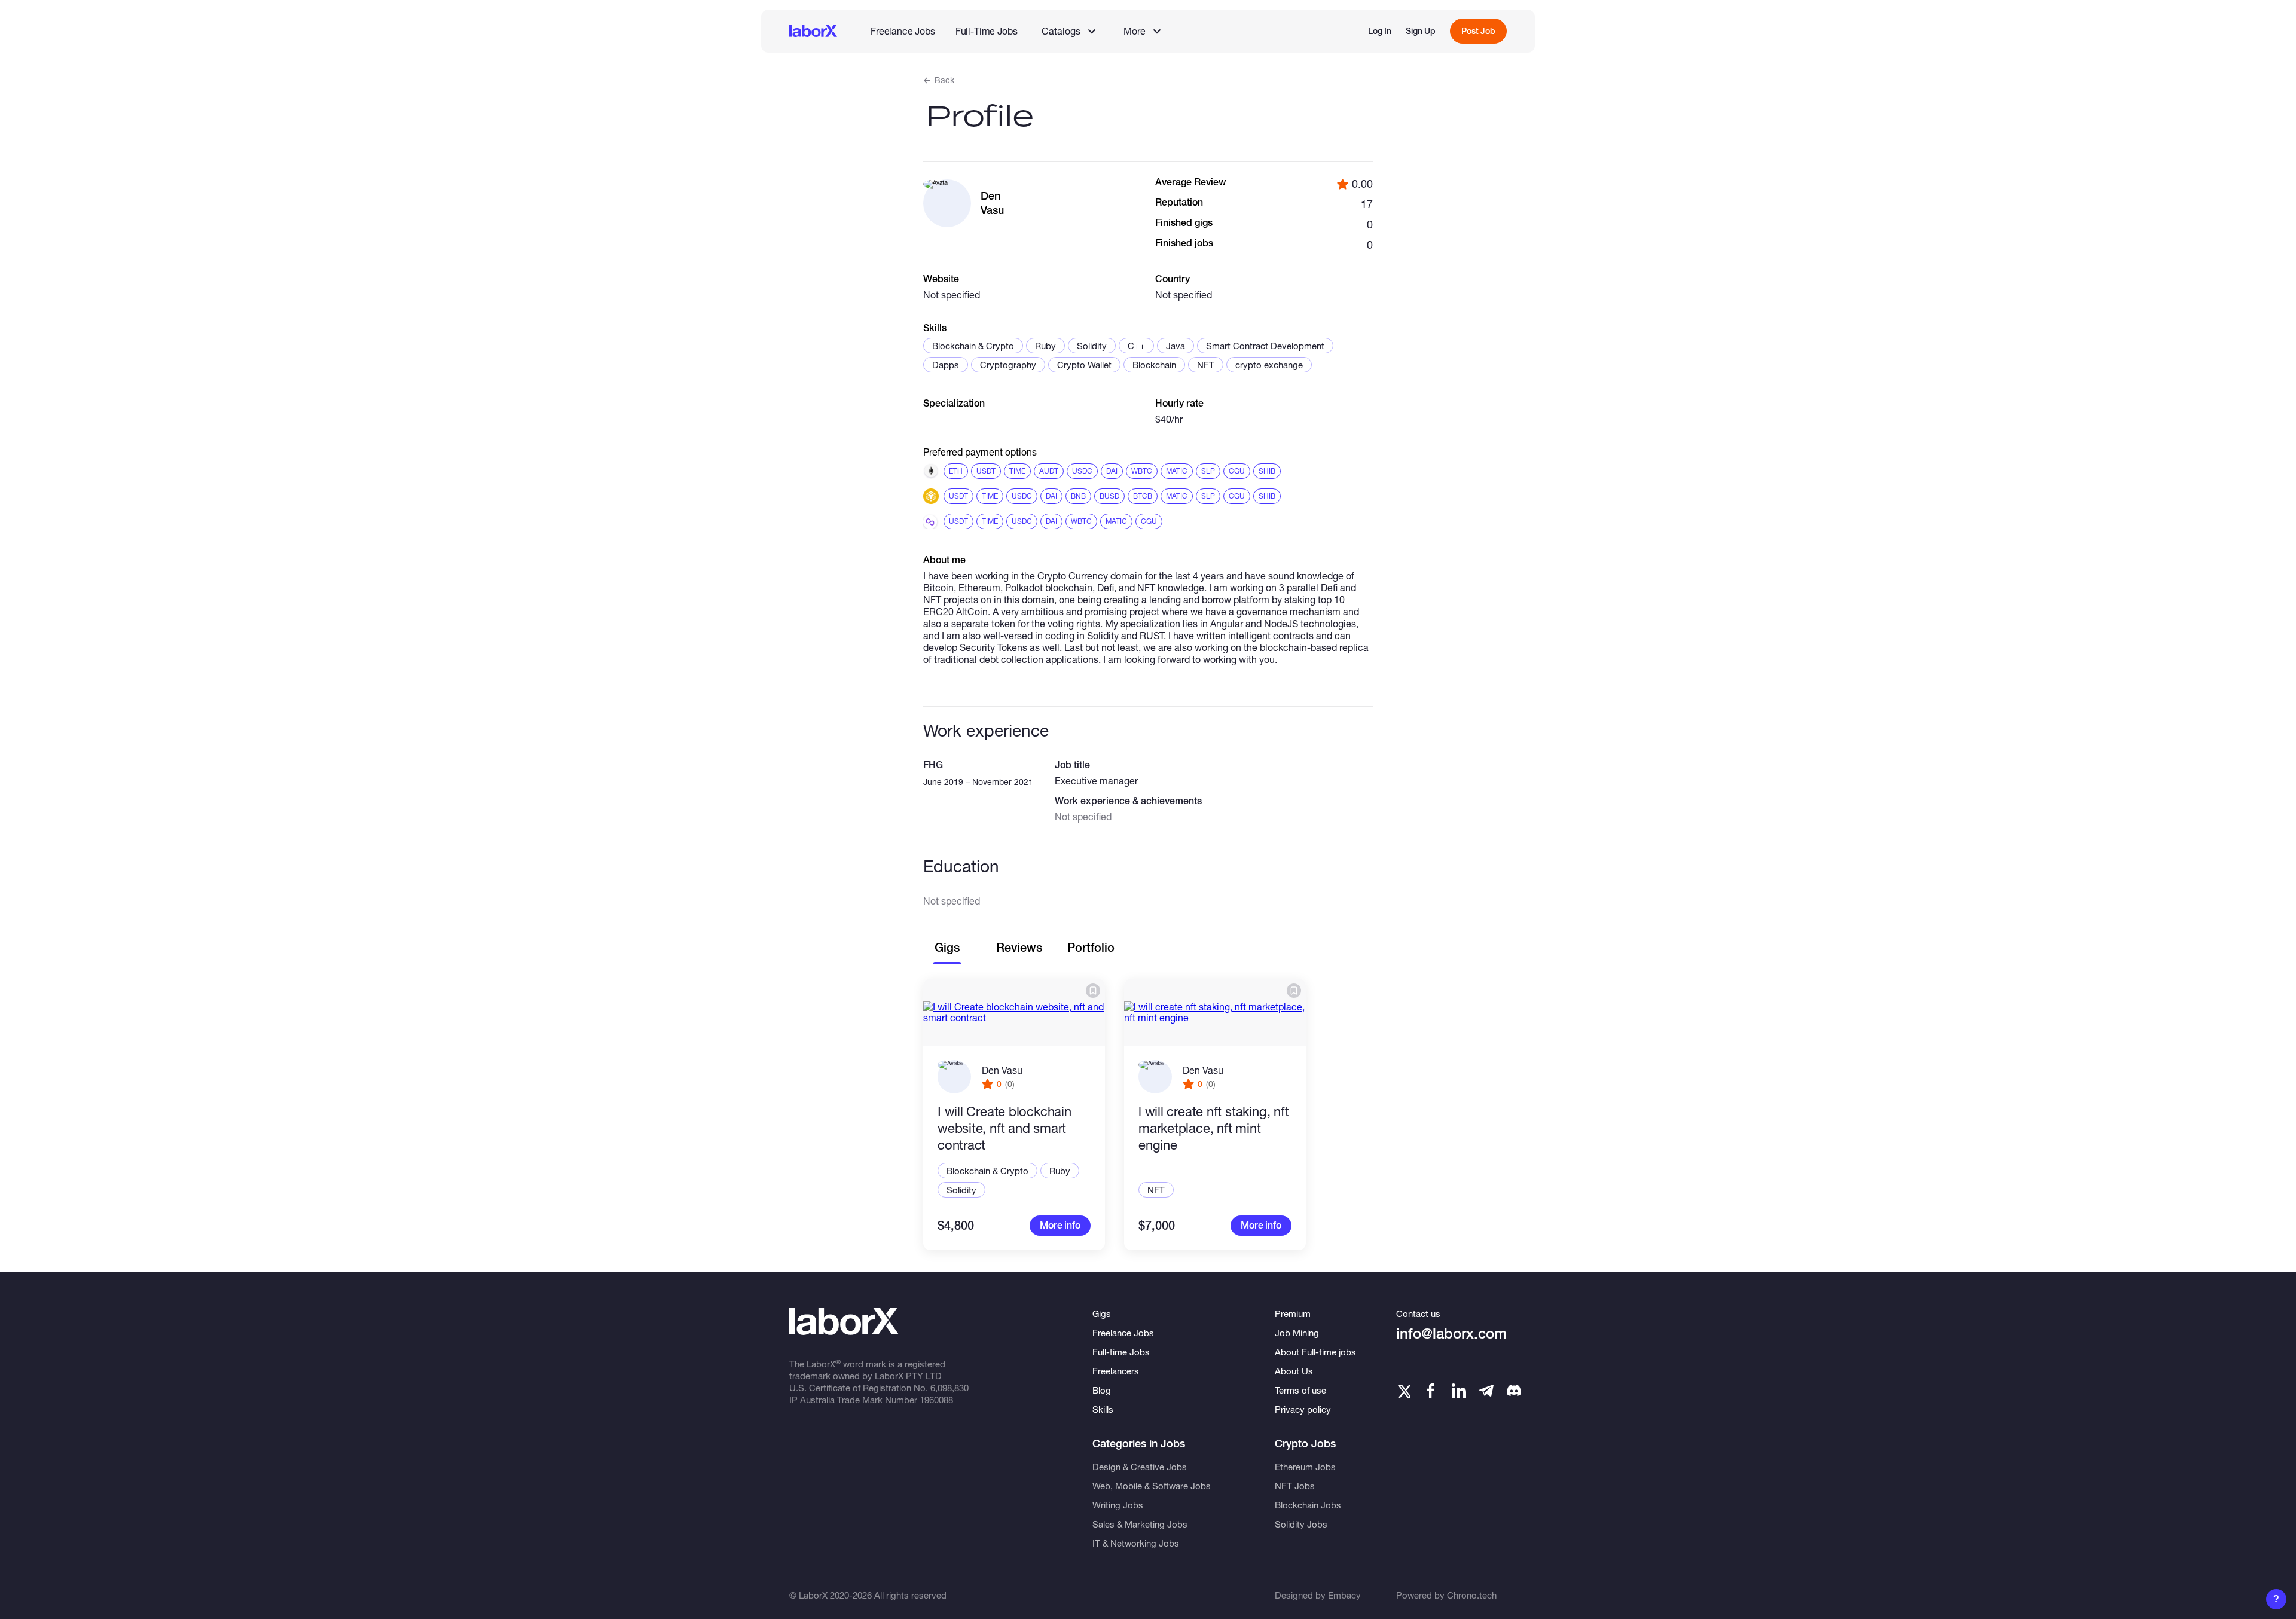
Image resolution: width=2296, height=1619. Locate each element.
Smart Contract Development (1265, 346)
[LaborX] (813, 31)
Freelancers (1116, 1371)
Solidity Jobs (1301, 1524)
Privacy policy (1303, 1409)
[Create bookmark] (1093, 991)
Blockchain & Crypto (973, 346)
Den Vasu (1002, 1070)
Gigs (1102, 1313)
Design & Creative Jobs (1140, 1467)
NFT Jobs (1295, 1486)
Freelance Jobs (903, 31)
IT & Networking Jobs (1136, 1543)
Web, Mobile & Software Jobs (1152, 1486)
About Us (1294, 1371)
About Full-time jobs (1315, 1352)
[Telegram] (1486, 1391)
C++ (1136, 346)
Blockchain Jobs (1308, 1505)
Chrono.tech (1472, 1595)
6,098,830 (949, 1388)
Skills (1103, 1409)
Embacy (1344, 1595)
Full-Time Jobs (987, 31)
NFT (1206, 365)
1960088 (936, 1400)
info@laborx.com (1451, 1334)
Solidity (1092, 346)
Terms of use (1300, 1390)
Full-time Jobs (1121, 1352)
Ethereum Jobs (1305, 1467)
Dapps (946, 365)
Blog (1102, 1390)
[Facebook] (1431, 1391)
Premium (1293, 1313)
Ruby (1045, 346)
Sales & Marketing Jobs (1140, 1524)
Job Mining (1297, 1333)
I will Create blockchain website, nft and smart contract (1004, 1128)
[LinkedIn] (1459, 1391)
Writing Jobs (1118, 1505)
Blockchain (1154, 365)
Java (1176, 346)
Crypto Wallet (1084, 365)
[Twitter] (1403, 1391)
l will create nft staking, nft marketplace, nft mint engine (1213, 1128)
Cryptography (1008, 365)
